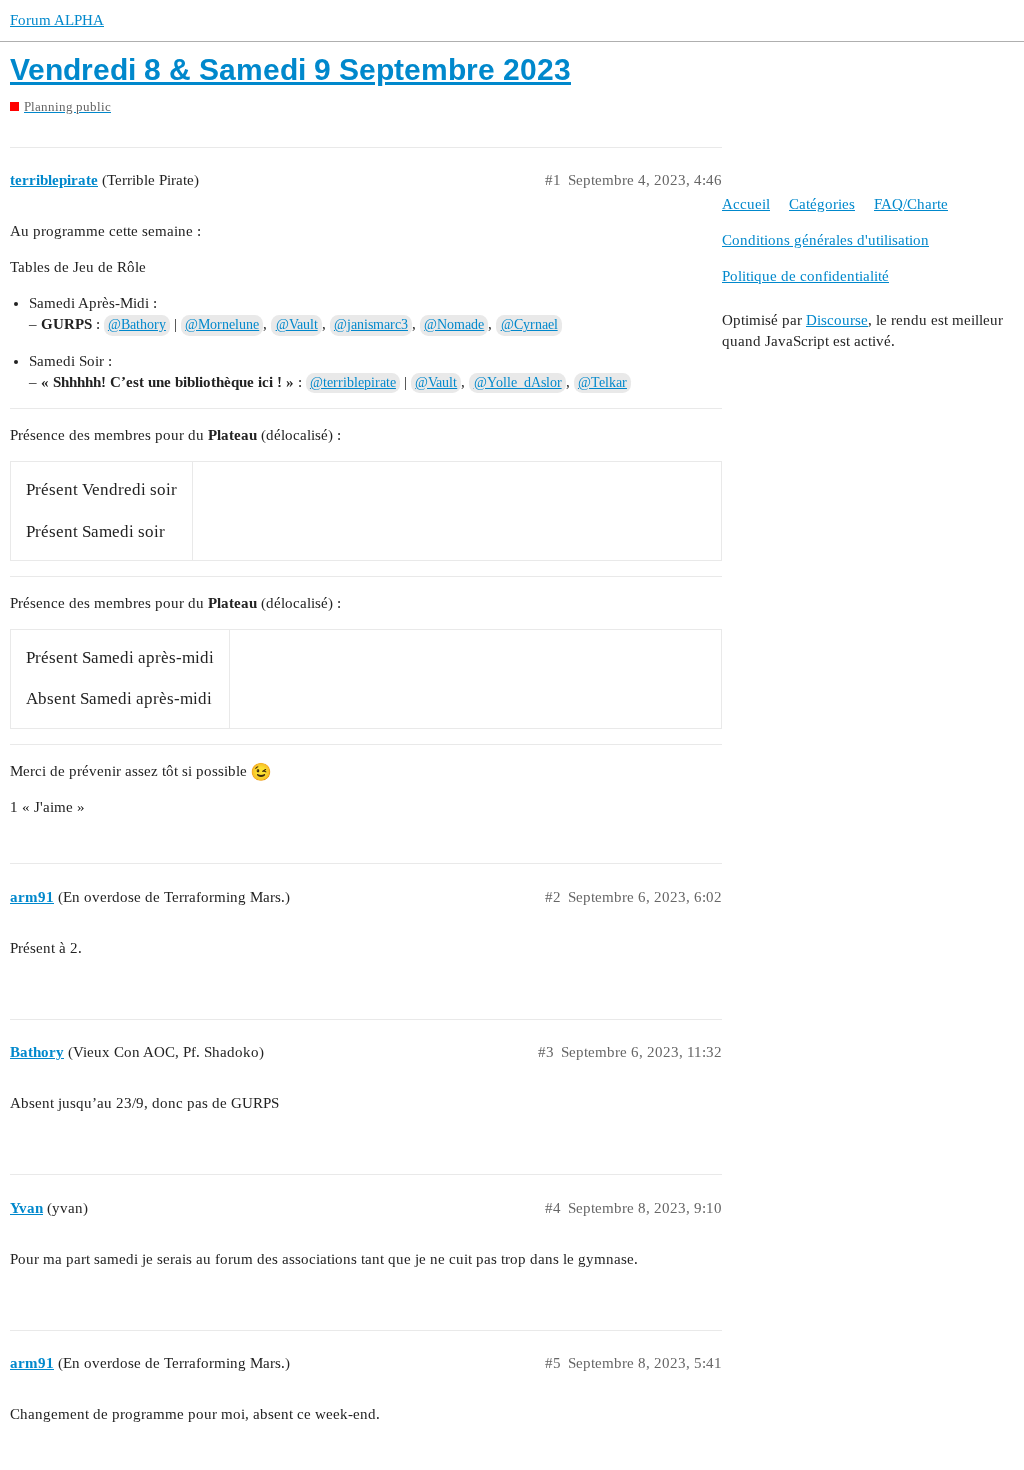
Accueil (746, 204)
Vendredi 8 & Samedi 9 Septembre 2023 (290, 69)
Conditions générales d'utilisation (825, 240)
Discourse (837, 320)
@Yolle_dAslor (518, 382)
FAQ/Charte (911, 204)
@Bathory (137, 324)
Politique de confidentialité (805, 276)
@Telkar (602, 382)
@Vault (297, 324)
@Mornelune (222, 324)
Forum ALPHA (57, 20)
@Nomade (454, 324)
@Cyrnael (529, 324)
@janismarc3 (371, 324)
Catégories (822, 204)
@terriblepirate (353, 382)
